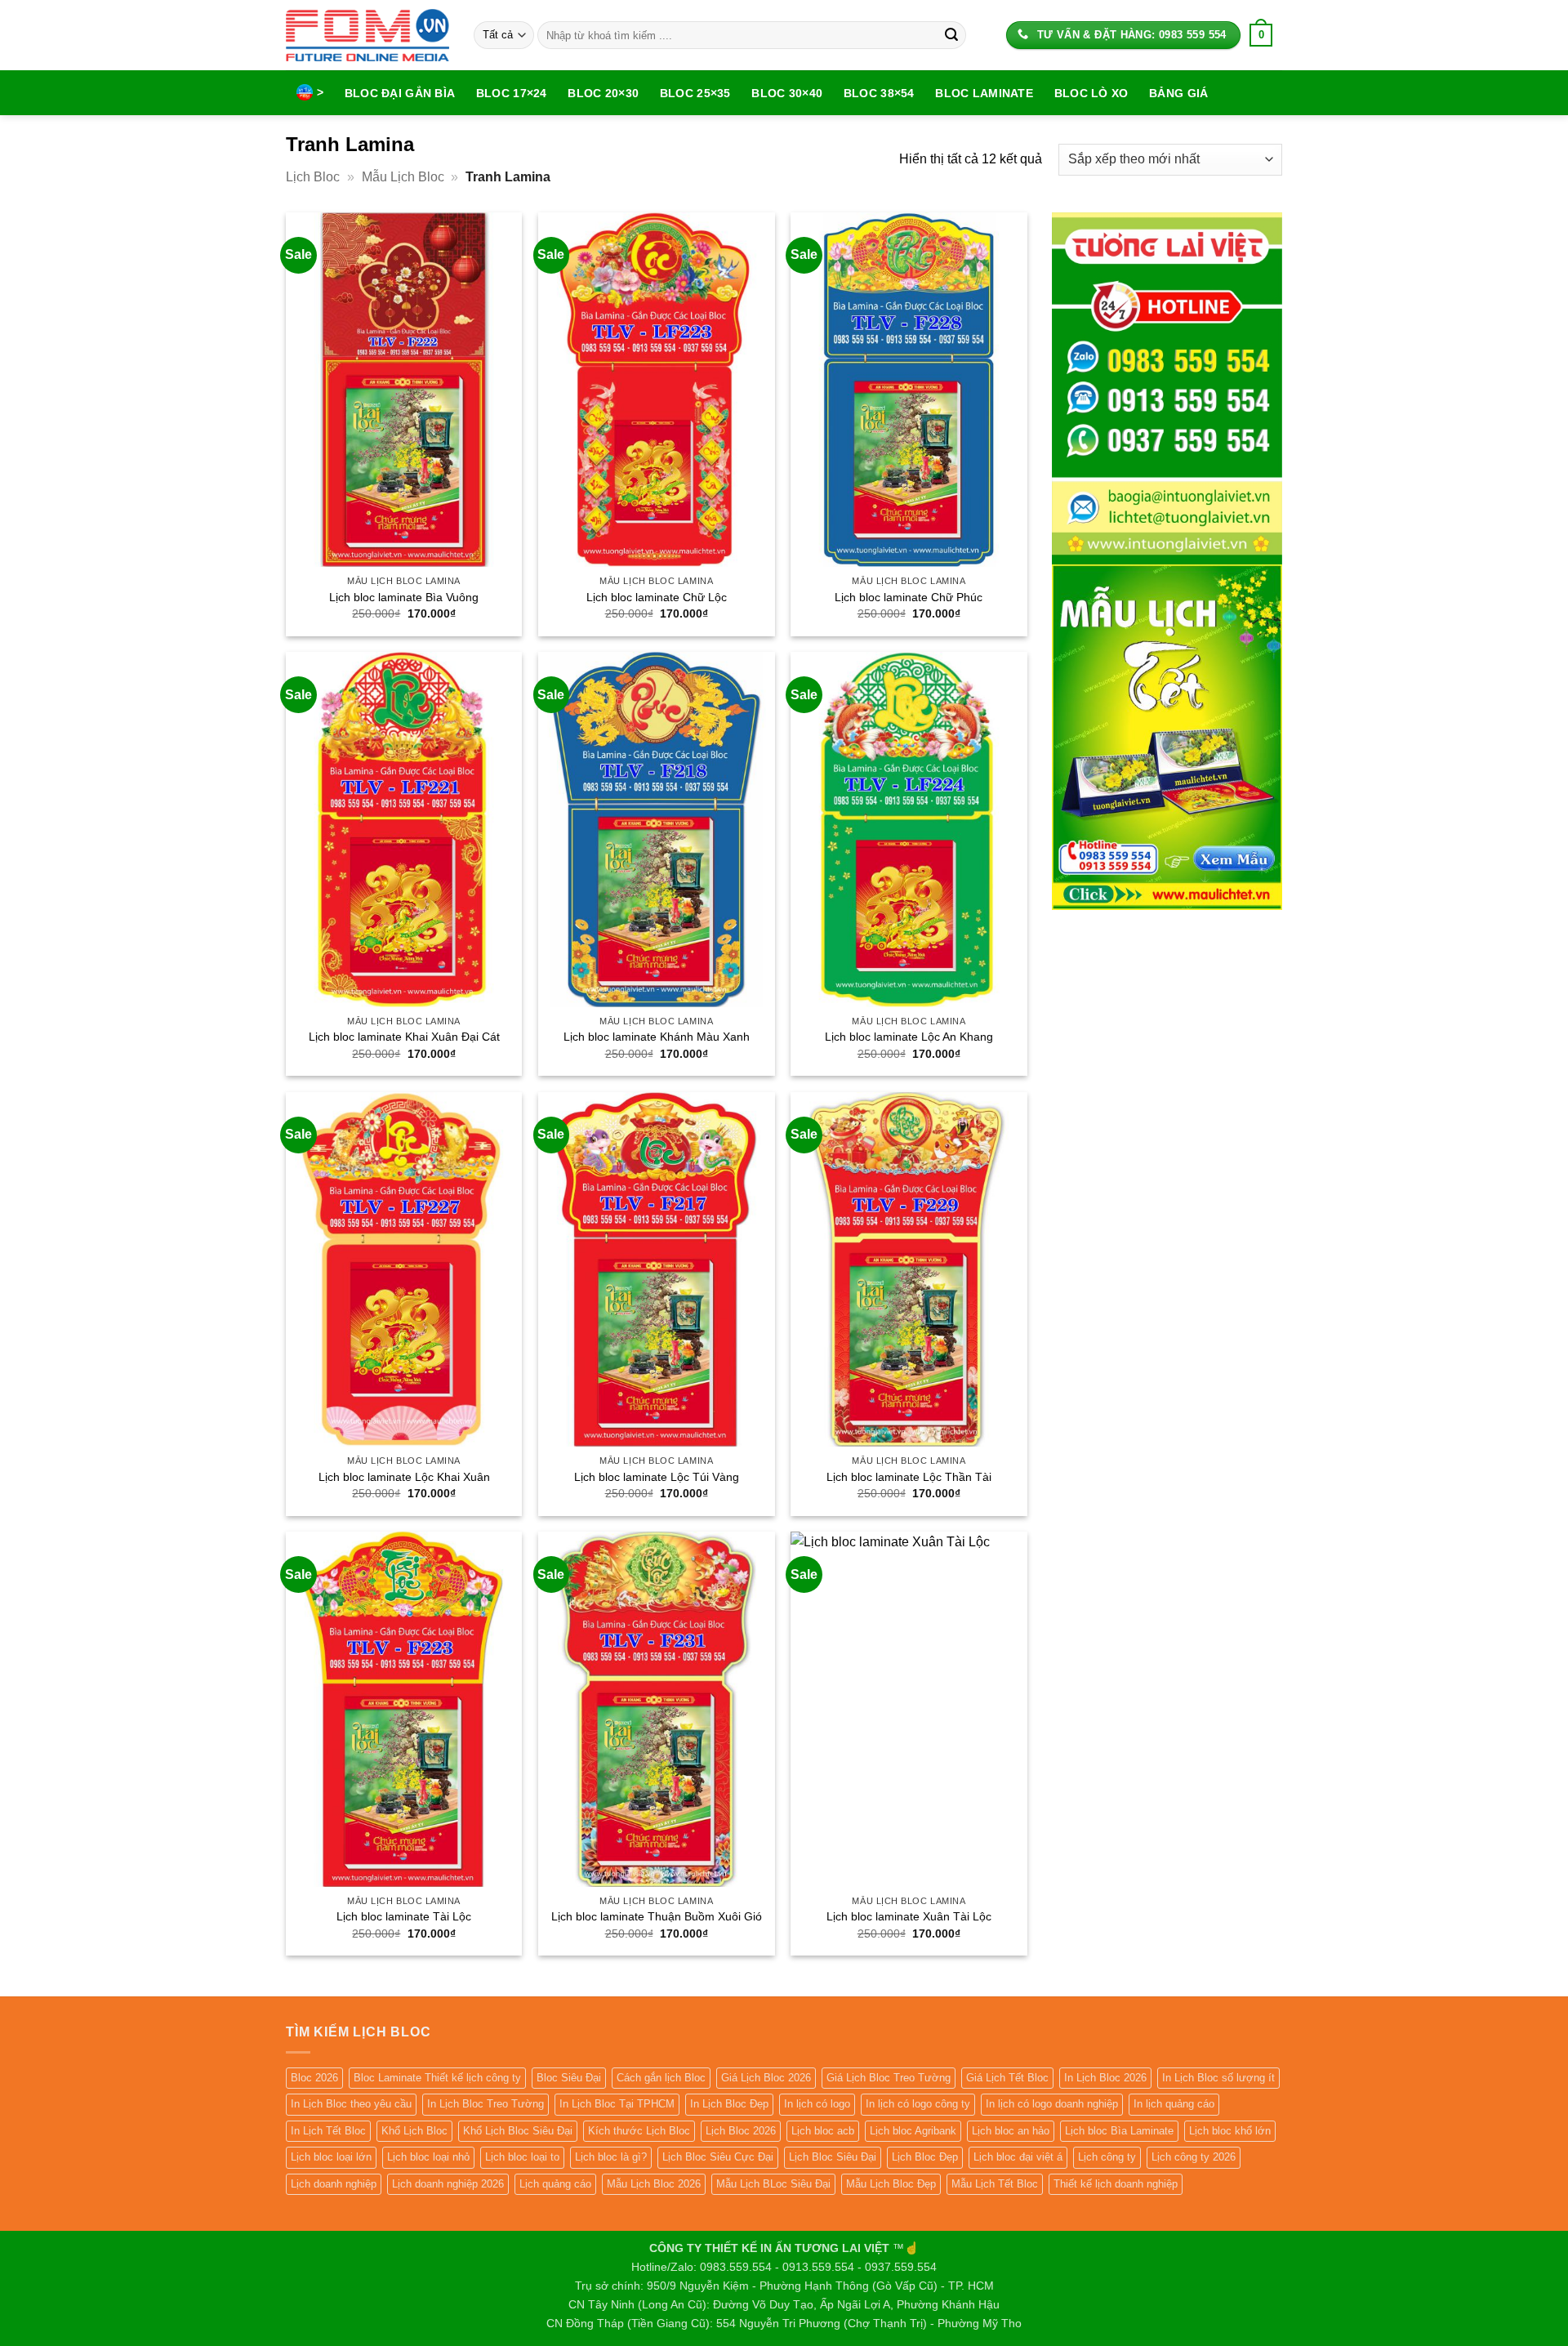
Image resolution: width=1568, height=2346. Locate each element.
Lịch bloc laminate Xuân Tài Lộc (909, 1916)
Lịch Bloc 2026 (741, 2131)
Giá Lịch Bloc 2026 (766, 2078)
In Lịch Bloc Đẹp (729, 2104)
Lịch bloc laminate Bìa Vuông (404, 597)
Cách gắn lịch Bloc (661, 2078)
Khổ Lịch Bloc (414, 2131)
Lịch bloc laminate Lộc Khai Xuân (404, 1477)
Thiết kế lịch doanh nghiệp (1116, 2184)
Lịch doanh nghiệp (334, 2184)
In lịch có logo (817, 2104)
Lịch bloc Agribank (913, 2131)
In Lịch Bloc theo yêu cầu (351, 2104)
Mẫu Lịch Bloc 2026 (654, 2184)
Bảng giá (1178, 93)
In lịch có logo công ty (918, 2104)
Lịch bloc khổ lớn (1230, 2131)
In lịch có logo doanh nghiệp (1052, 2104)
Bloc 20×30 (603, 93)
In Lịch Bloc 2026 (1105, 2078)
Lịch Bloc (313, 177)
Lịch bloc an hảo (1011, 2131)
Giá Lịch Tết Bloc (1007, 2078)
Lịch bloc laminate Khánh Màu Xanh (657, 1037)
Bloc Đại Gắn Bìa (400, 93)
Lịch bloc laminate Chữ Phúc (909, 597)
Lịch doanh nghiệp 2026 (448, 2184)
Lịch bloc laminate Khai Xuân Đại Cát (404, 1037)
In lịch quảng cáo (1174, 2104)
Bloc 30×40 (787, 93)
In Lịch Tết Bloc (328, 2131)
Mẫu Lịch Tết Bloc (995, 2184)
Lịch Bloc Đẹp (925, 2157)
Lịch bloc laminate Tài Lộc (404, 1916)
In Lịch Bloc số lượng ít (1218, 2078)
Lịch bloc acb (823, 2131)
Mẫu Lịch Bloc (403, 177)
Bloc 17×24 (512, 93)
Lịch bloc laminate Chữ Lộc (657, 597)
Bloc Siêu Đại (569, 2078)
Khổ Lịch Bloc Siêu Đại (518, 2131)
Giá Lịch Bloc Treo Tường (889, 2078)
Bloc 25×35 (695, 93)
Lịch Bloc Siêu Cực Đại (718, 2157)
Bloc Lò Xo (1091, 93)
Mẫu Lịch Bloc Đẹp (891, 2184)
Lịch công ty (1107, 2157)
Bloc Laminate (984, 93)
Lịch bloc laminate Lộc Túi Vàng (657, 1477)
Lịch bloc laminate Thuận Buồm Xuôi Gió (657, 1916)
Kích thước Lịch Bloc (639, 2131)
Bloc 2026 (314, 2078)
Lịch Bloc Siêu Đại (833, 2157)
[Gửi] (951, 35)
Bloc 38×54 (879, 93)
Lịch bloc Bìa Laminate (1119, 2131)
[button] (1261, 35)
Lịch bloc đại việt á (1018, 2157)
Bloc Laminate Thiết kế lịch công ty (437, 2078)
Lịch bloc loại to (522, 2157)
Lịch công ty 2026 (1194, 2157)
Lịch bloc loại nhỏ (428, 2157)
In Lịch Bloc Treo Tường (486, 2104)
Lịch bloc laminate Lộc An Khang (909, 1037)
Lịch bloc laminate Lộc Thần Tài (909, 1477)
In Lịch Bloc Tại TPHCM (617, 2104)
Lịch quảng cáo (555, 2184)
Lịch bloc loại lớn (331, 2157)
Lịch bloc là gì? (611, 2157)
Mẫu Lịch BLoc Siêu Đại (773, 2184)
